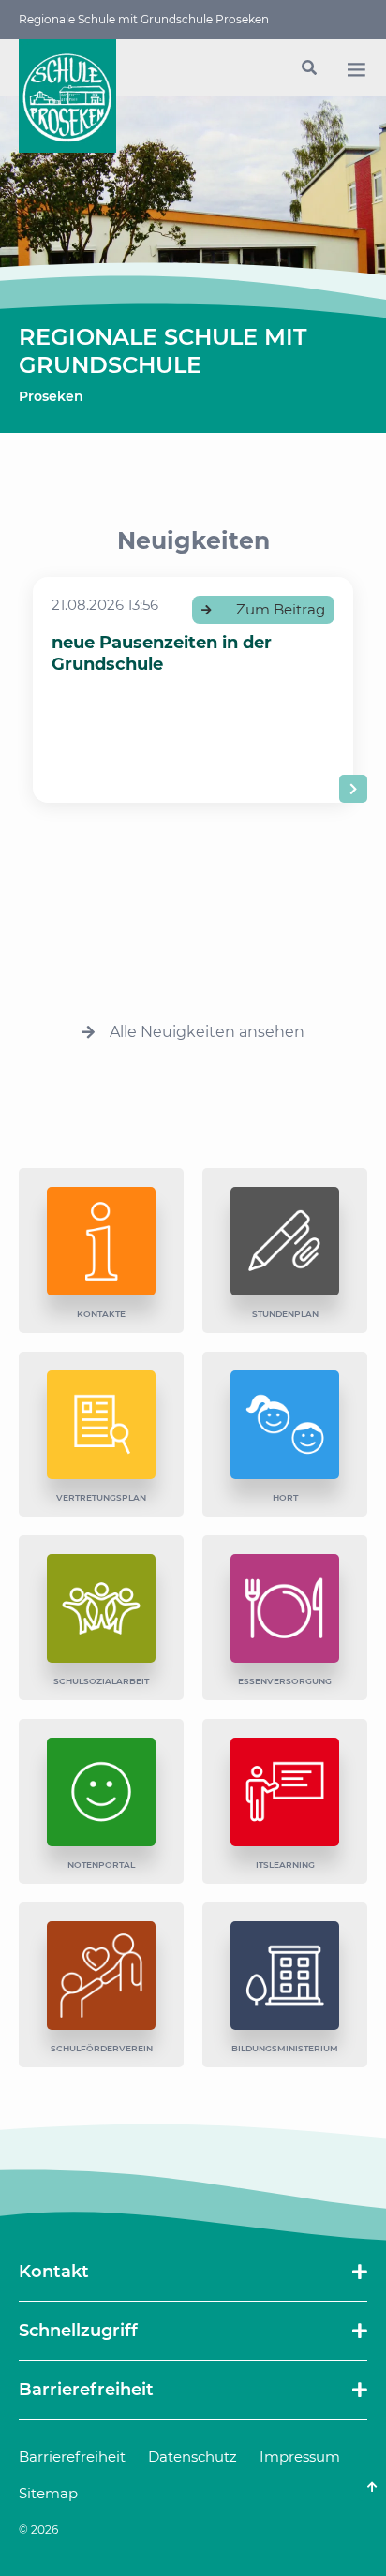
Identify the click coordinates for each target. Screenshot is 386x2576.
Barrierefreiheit (72, 2457)
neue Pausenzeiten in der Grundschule (162, 653)
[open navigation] (356, 69)
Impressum (300, 2457)
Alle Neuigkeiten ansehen (207, 1032)
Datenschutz (193, 2457)
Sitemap (48, 2493)
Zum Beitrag (281, 609)
